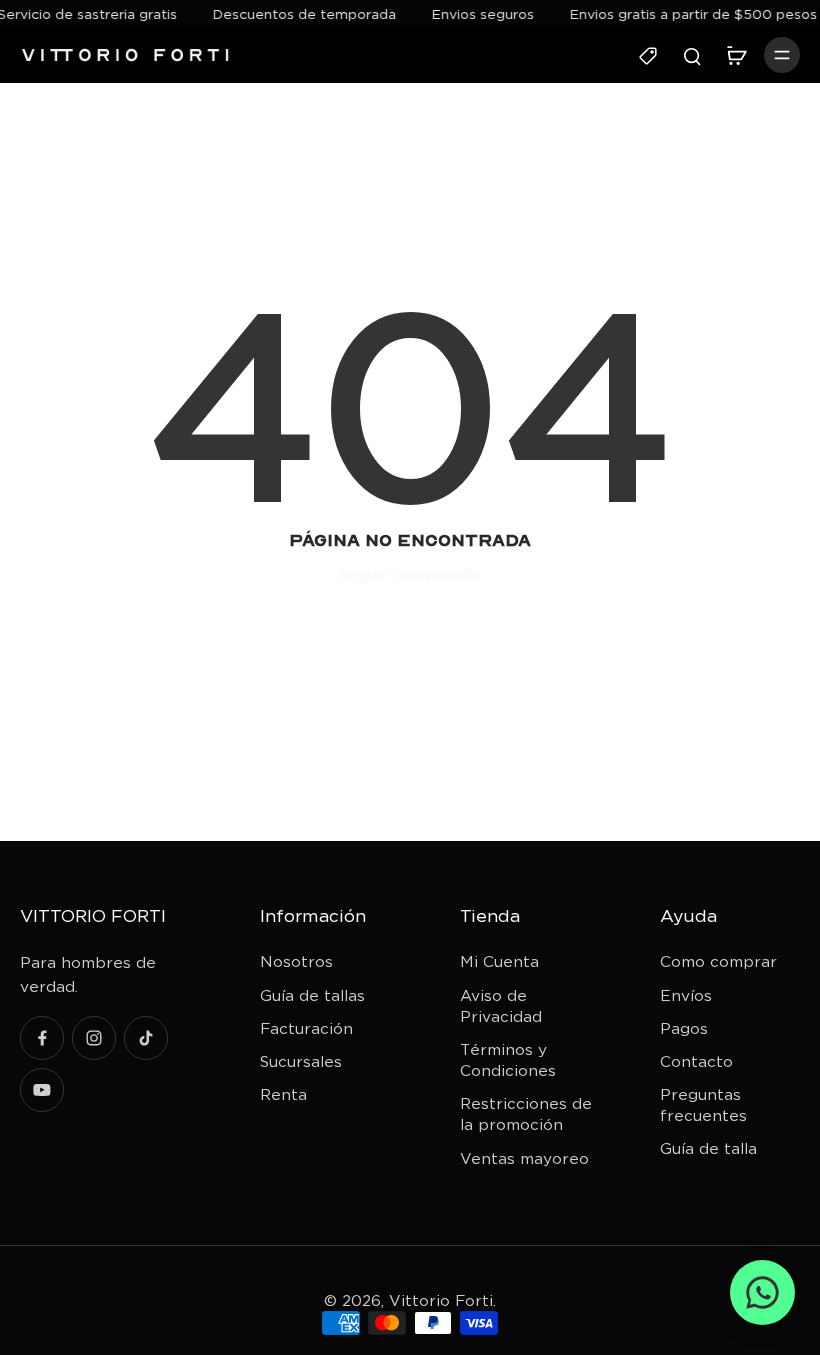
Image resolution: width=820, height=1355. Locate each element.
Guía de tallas (312, 995)
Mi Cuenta (499, 961)
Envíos (686, 995)
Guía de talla (708, 1148)
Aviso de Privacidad (501, 1006)
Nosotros (296, 961)
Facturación (306, 1028)
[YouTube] (42, 1090)
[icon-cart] (736, 55)
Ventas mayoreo (524, 1158)
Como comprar (718, 961)
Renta (283, 1094)
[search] (692, 55)
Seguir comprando (410, 574)
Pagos (684, 1028)
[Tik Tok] (146, 1038)
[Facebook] (42, 1038)
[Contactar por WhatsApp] (762, 1292)
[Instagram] (94, 1038)
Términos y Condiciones (508, 1060)
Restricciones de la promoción (526, 1114)
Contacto (696, 1061)
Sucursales (301, 1061)
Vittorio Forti (441, 1300)
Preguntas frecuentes (703, 1105)
